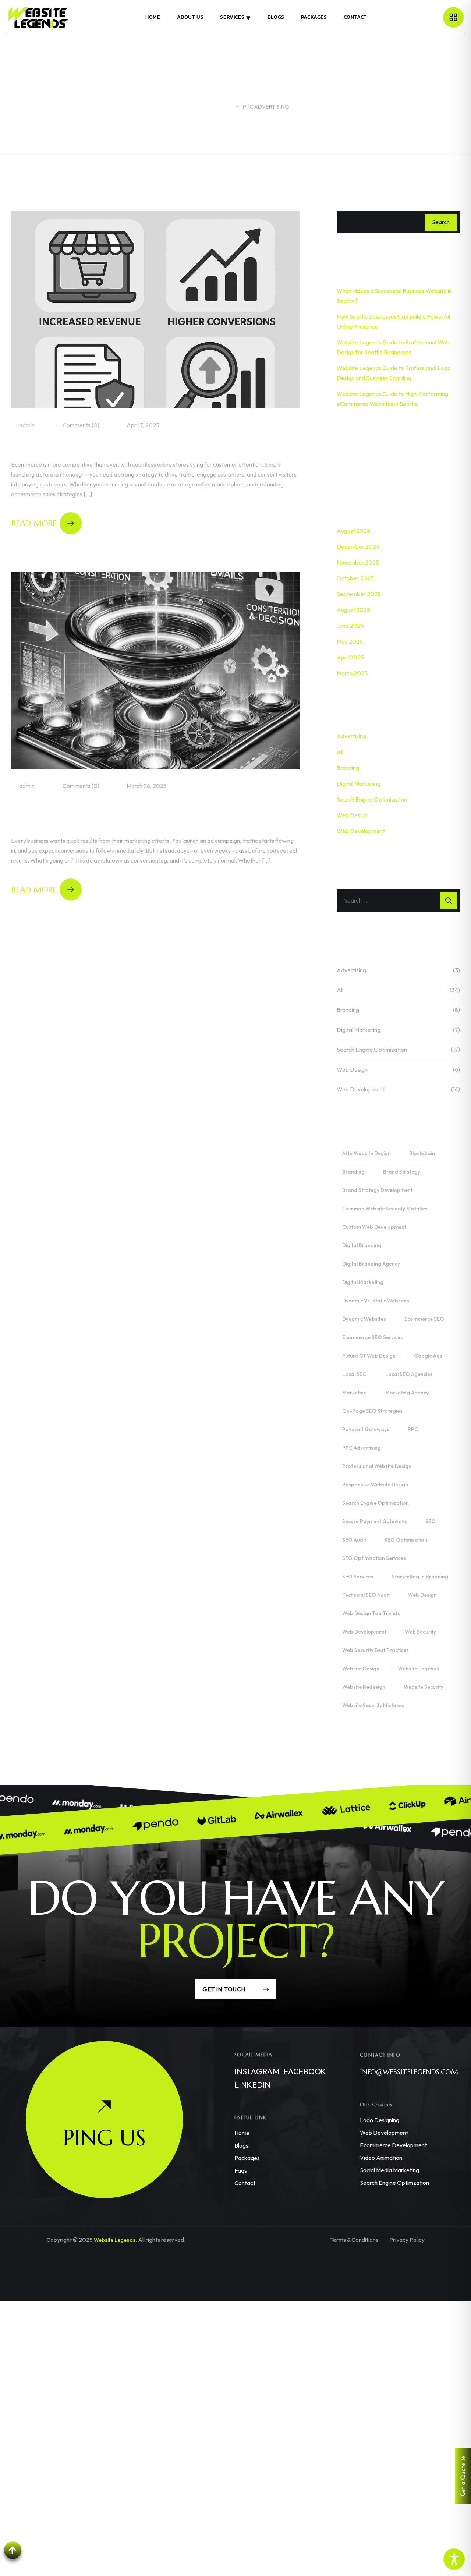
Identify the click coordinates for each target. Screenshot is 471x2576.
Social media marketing (389, 2170)
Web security (420, 1632)
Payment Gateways (366, 1429)
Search (441, 222)
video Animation (381, 2158)
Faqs (241, 2170)
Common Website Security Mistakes (385, 1209)
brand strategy (402, 1172)
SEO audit (354, 1540)
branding (353, 1172)
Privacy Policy (407, 2240)
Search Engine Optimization (372, 799)
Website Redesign (364, 1687)
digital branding (362, 1245)
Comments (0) (80, 425)
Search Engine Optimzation (394, 2183)
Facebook (305, 2071)
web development (364, 1632)
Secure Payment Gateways (375, 1521)
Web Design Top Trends (371, 1613)
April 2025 (350, 657)
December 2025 (358, 546)
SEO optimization (406, 1540)
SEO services (358, 1577)
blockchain (422, 1153)
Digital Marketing (359, 783)
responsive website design (375, 1485)
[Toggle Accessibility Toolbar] (454, 2559)
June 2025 (350, 626)
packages (247, 2158)
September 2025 (359, 594)
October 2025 (355, 578)
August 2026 (353, 531)
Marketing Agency (407, 1393)
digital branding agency (371, 1264)
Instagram (257, 2071)
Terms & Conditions (354, 2240)
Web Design (352, 815)
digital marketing (363, 1282)
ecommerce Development (393, 2145)
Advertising (351, 736)
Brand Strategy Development (377, 1190)
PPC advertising (362, 1448)
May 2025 (350, 641)
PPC (413, 1429)
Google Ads (428, 1356)
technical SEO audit (366, 1595)
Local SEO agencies (409, 1374)
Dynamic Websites (364, 1319)
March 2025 (352, 673)
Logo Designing (380, 2120)
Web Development (361, 831)
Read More (34, 523)
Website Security (424, 1687)
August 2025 (353, 610)
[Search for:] (398, 900)
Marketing (355, 1393)
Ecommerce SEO (424, 1319)
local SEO (355, 1374)
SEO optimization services (374, 1558)
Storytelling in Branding (420, 1577)
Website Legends (419, 1669)
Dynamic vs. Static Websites (376, 1301)
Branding (348, 768)
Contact (245, 2183)
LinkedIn (252, 2085)
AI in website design (366, 1153)
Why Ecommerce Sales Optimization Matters (140, 447)
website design (361, 1669)
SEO (431, 1521)
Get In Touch (225, 1989)
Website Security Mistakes (373, 1705)
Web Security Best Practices (376, 1650)
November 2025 (358, 562)
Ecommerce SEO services (373, 1337)
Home (242, 2133)
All (340, 752)
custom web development (374, 1227)
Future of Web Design (369, 1356)
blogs (241, 2145)
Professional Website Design (377, 1466)
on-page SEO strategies (372, 1411)
